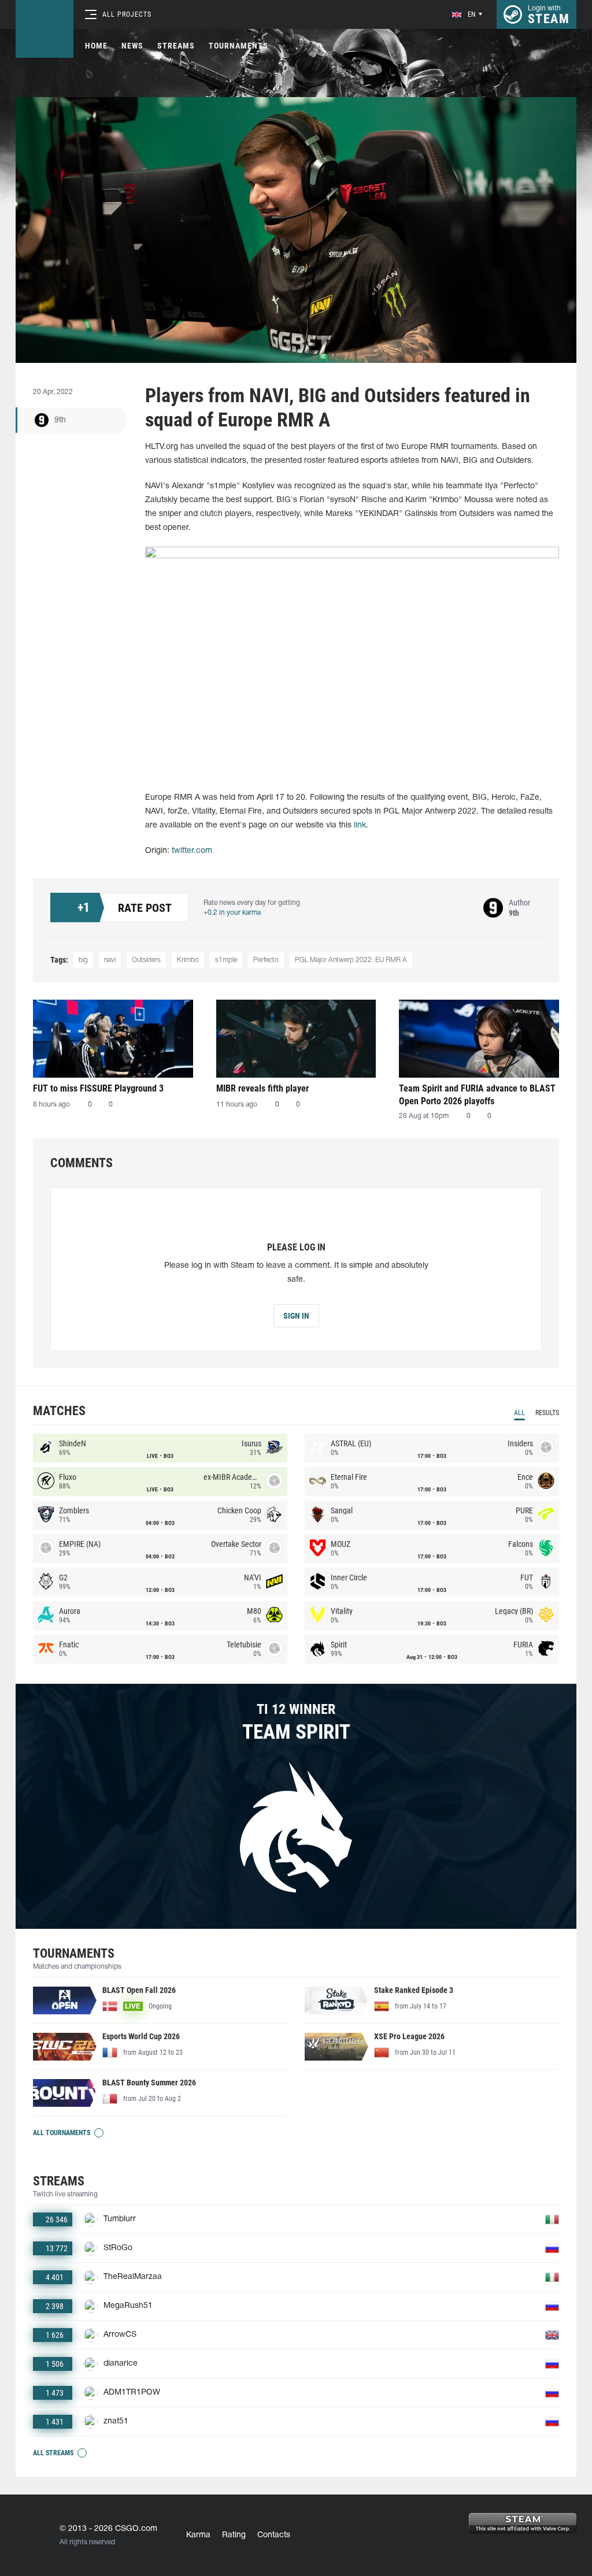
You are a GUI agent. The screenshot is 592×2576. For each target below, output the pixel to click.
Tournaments (238, 46)
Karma (198, 2535)
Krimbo (188, 960)
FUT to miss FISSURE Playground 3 (98, 1088)
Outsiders (146, 960)
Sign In (296, 1316)
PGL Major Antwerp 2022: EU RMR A (351, 960)
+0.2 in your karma (232, 913)
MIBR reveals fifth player (262, 1088)
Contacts (274, 2535)
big (83, 960)
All (519, 1413)
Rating (234, 2535)
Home (96, 46)
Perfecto (266, 960)
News (132, 46)
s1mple (226, 960)
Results (547, 1413)
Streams (176, 46)
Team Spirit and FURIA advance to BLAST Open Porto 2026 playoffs (477, 1095)
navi (110, 960)
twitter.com (192, 851)
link (360, 825)
